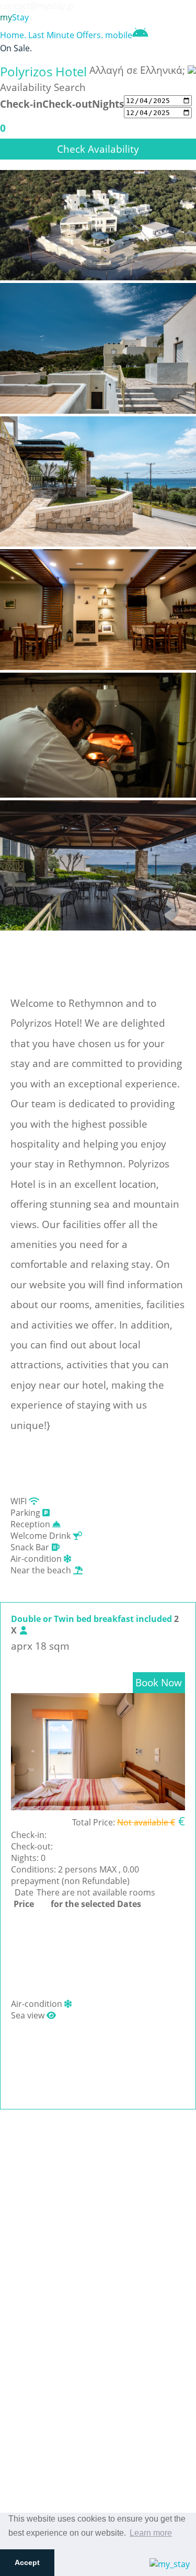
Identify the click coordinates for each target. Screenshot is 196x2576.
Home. (13, 35)
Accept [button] (27, 2562)
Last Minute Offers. (66, 35)
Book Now (159, 1682)
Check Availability (98, 149)
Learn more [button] (151, 2533)
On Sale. (16, 48)
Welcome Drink (42, 1536)
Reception (31, 1524)
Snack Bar (31, 1547)
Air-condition (37, 1559)
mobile (119, 35)
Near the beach (42, 1570)
